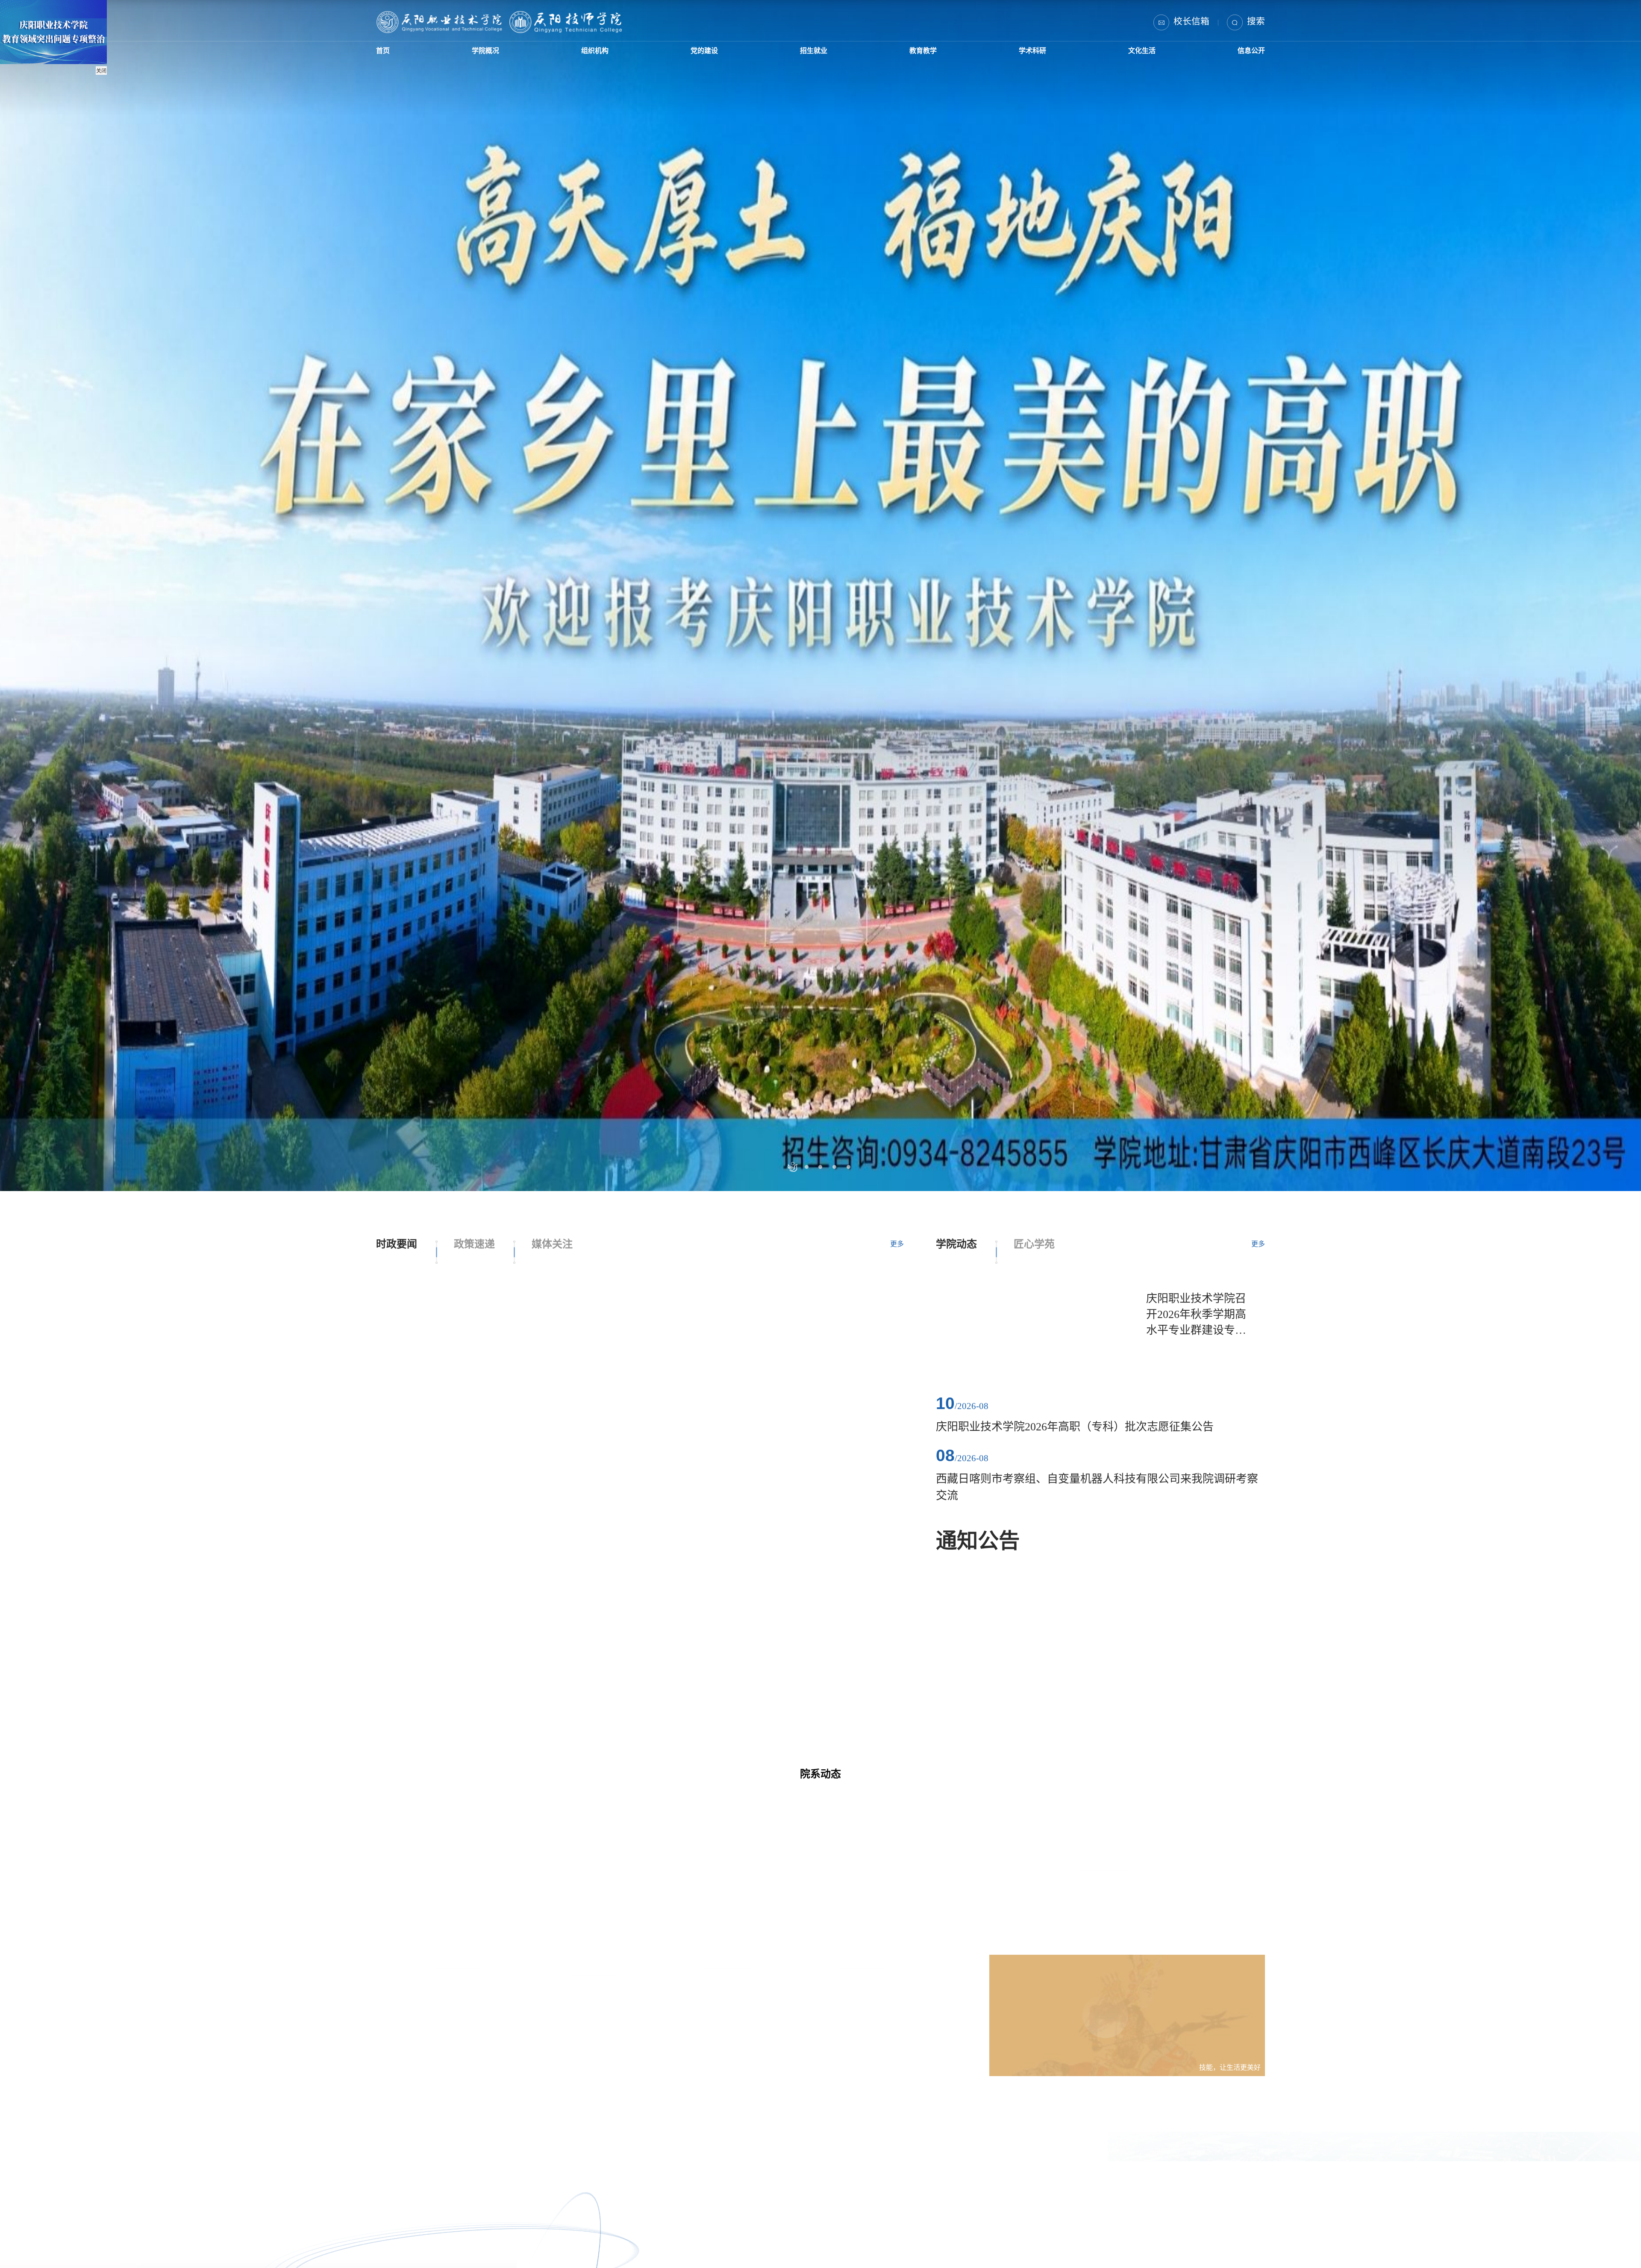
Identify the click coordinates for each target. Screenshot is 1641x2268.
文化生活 (1135, 57)
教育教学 (918, 57)
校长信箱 (1191, 21)
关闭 (101, 71)
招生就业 (809, 57)
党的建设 (701, 57)
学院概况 (485, 57)
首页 (387, 57)
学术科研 (1026, 57)
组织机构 (593, 57)
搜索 (1256, 21)
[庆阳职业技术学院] (499, 22)
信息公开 (1243, 57)
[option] (820, 1134)
